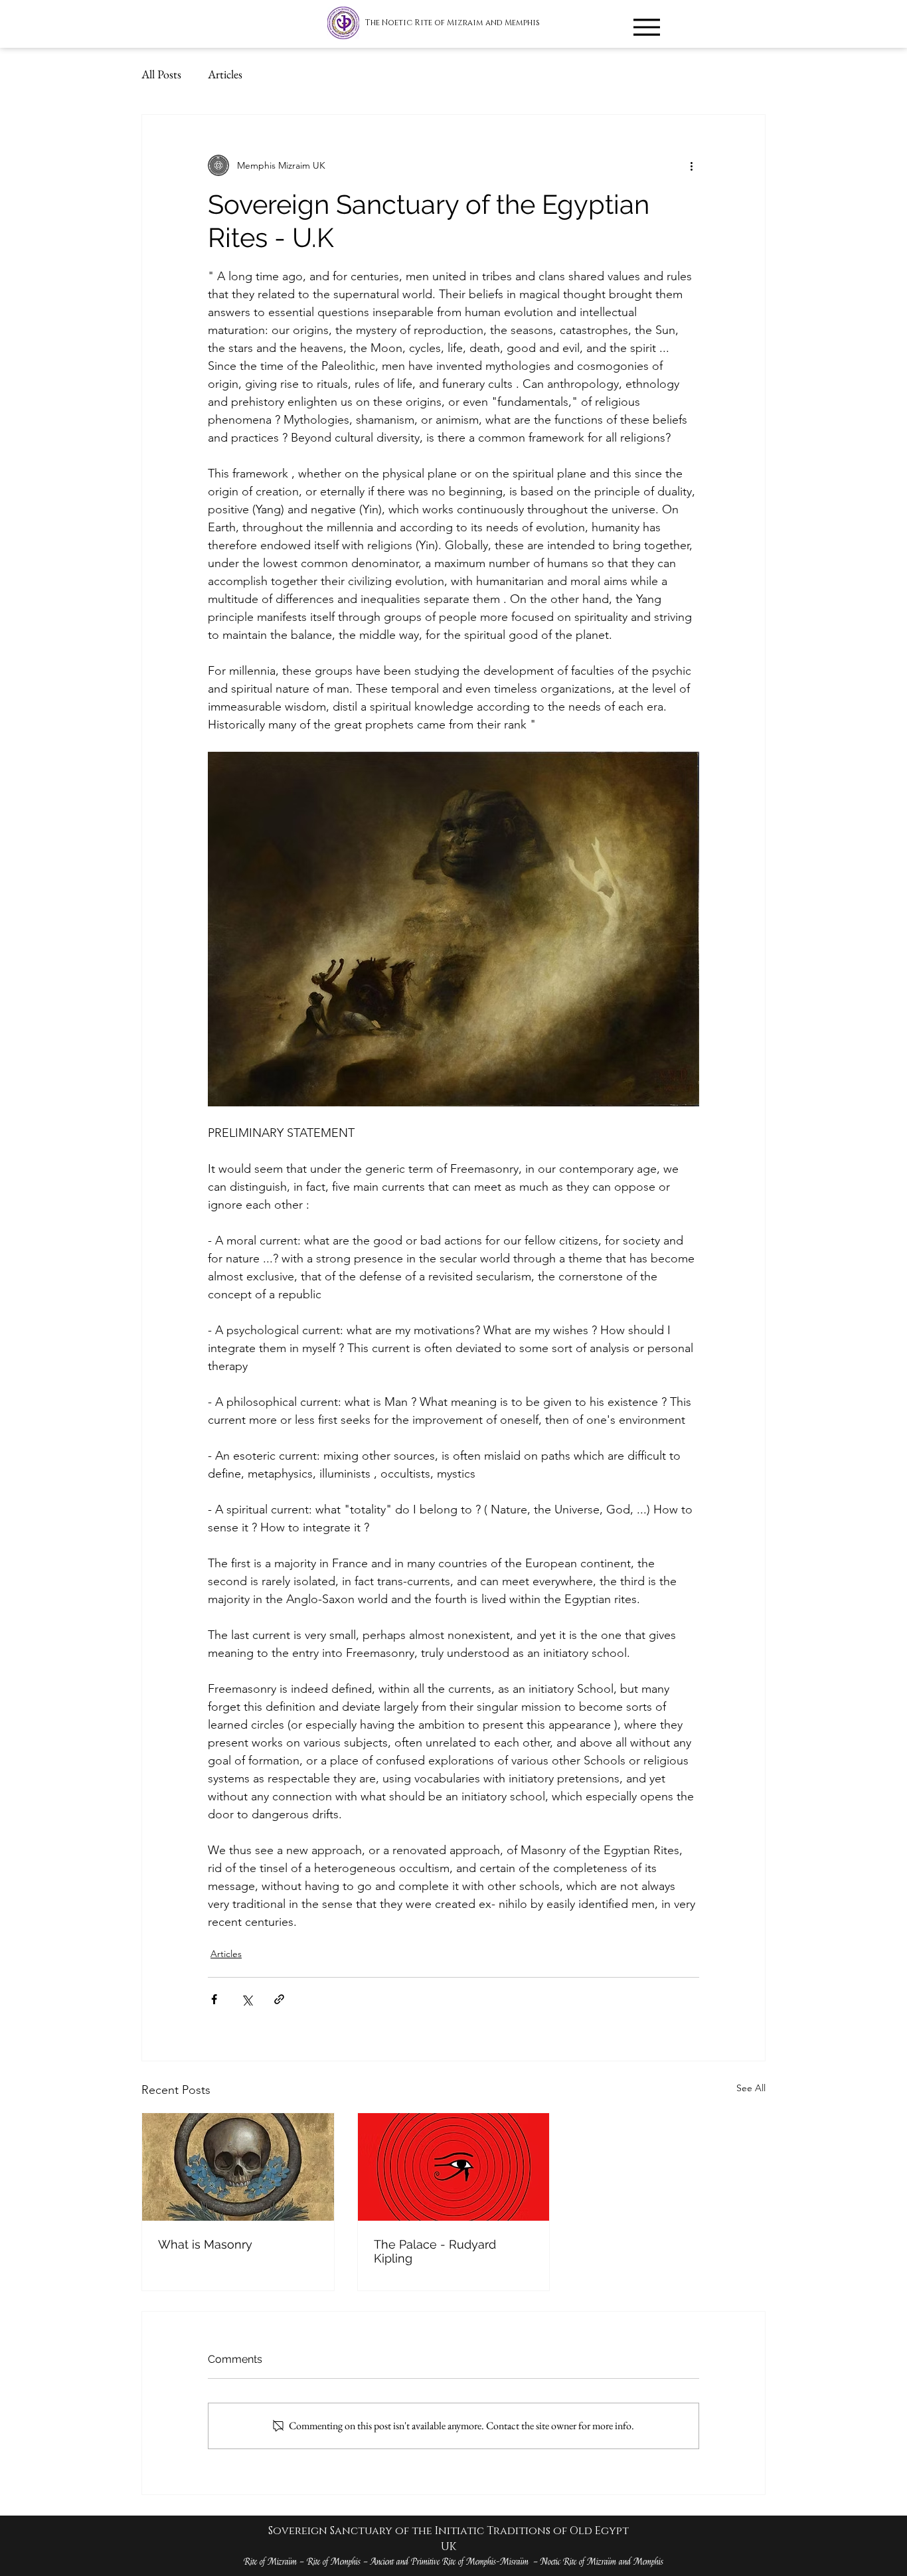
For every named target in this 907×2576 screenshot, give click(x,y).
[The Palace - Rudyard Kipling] (454, 2167)
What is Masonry (205, 2244)
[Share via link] (279, 1999)
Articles (225, 74)
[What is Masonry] (238, 2167)
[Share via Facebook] (214, 1999)
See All (751, 2088)
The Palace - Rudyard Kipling (435, 2251)
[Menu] (646, 27)
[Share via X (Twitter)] (247, 1999)
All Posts (161, 74)
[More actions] (691, 165)
